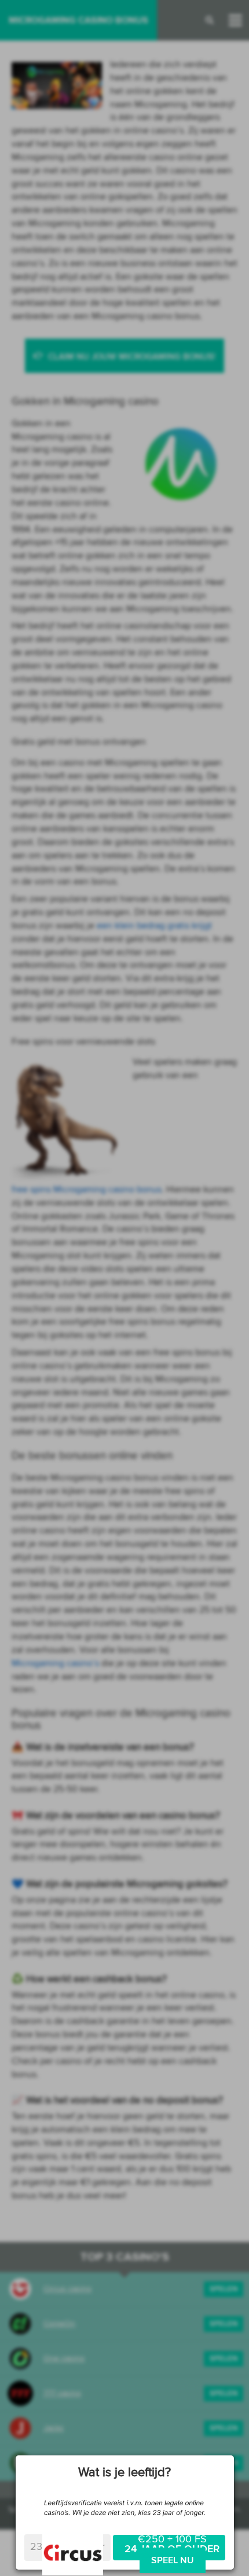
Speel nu (173, 2560)
